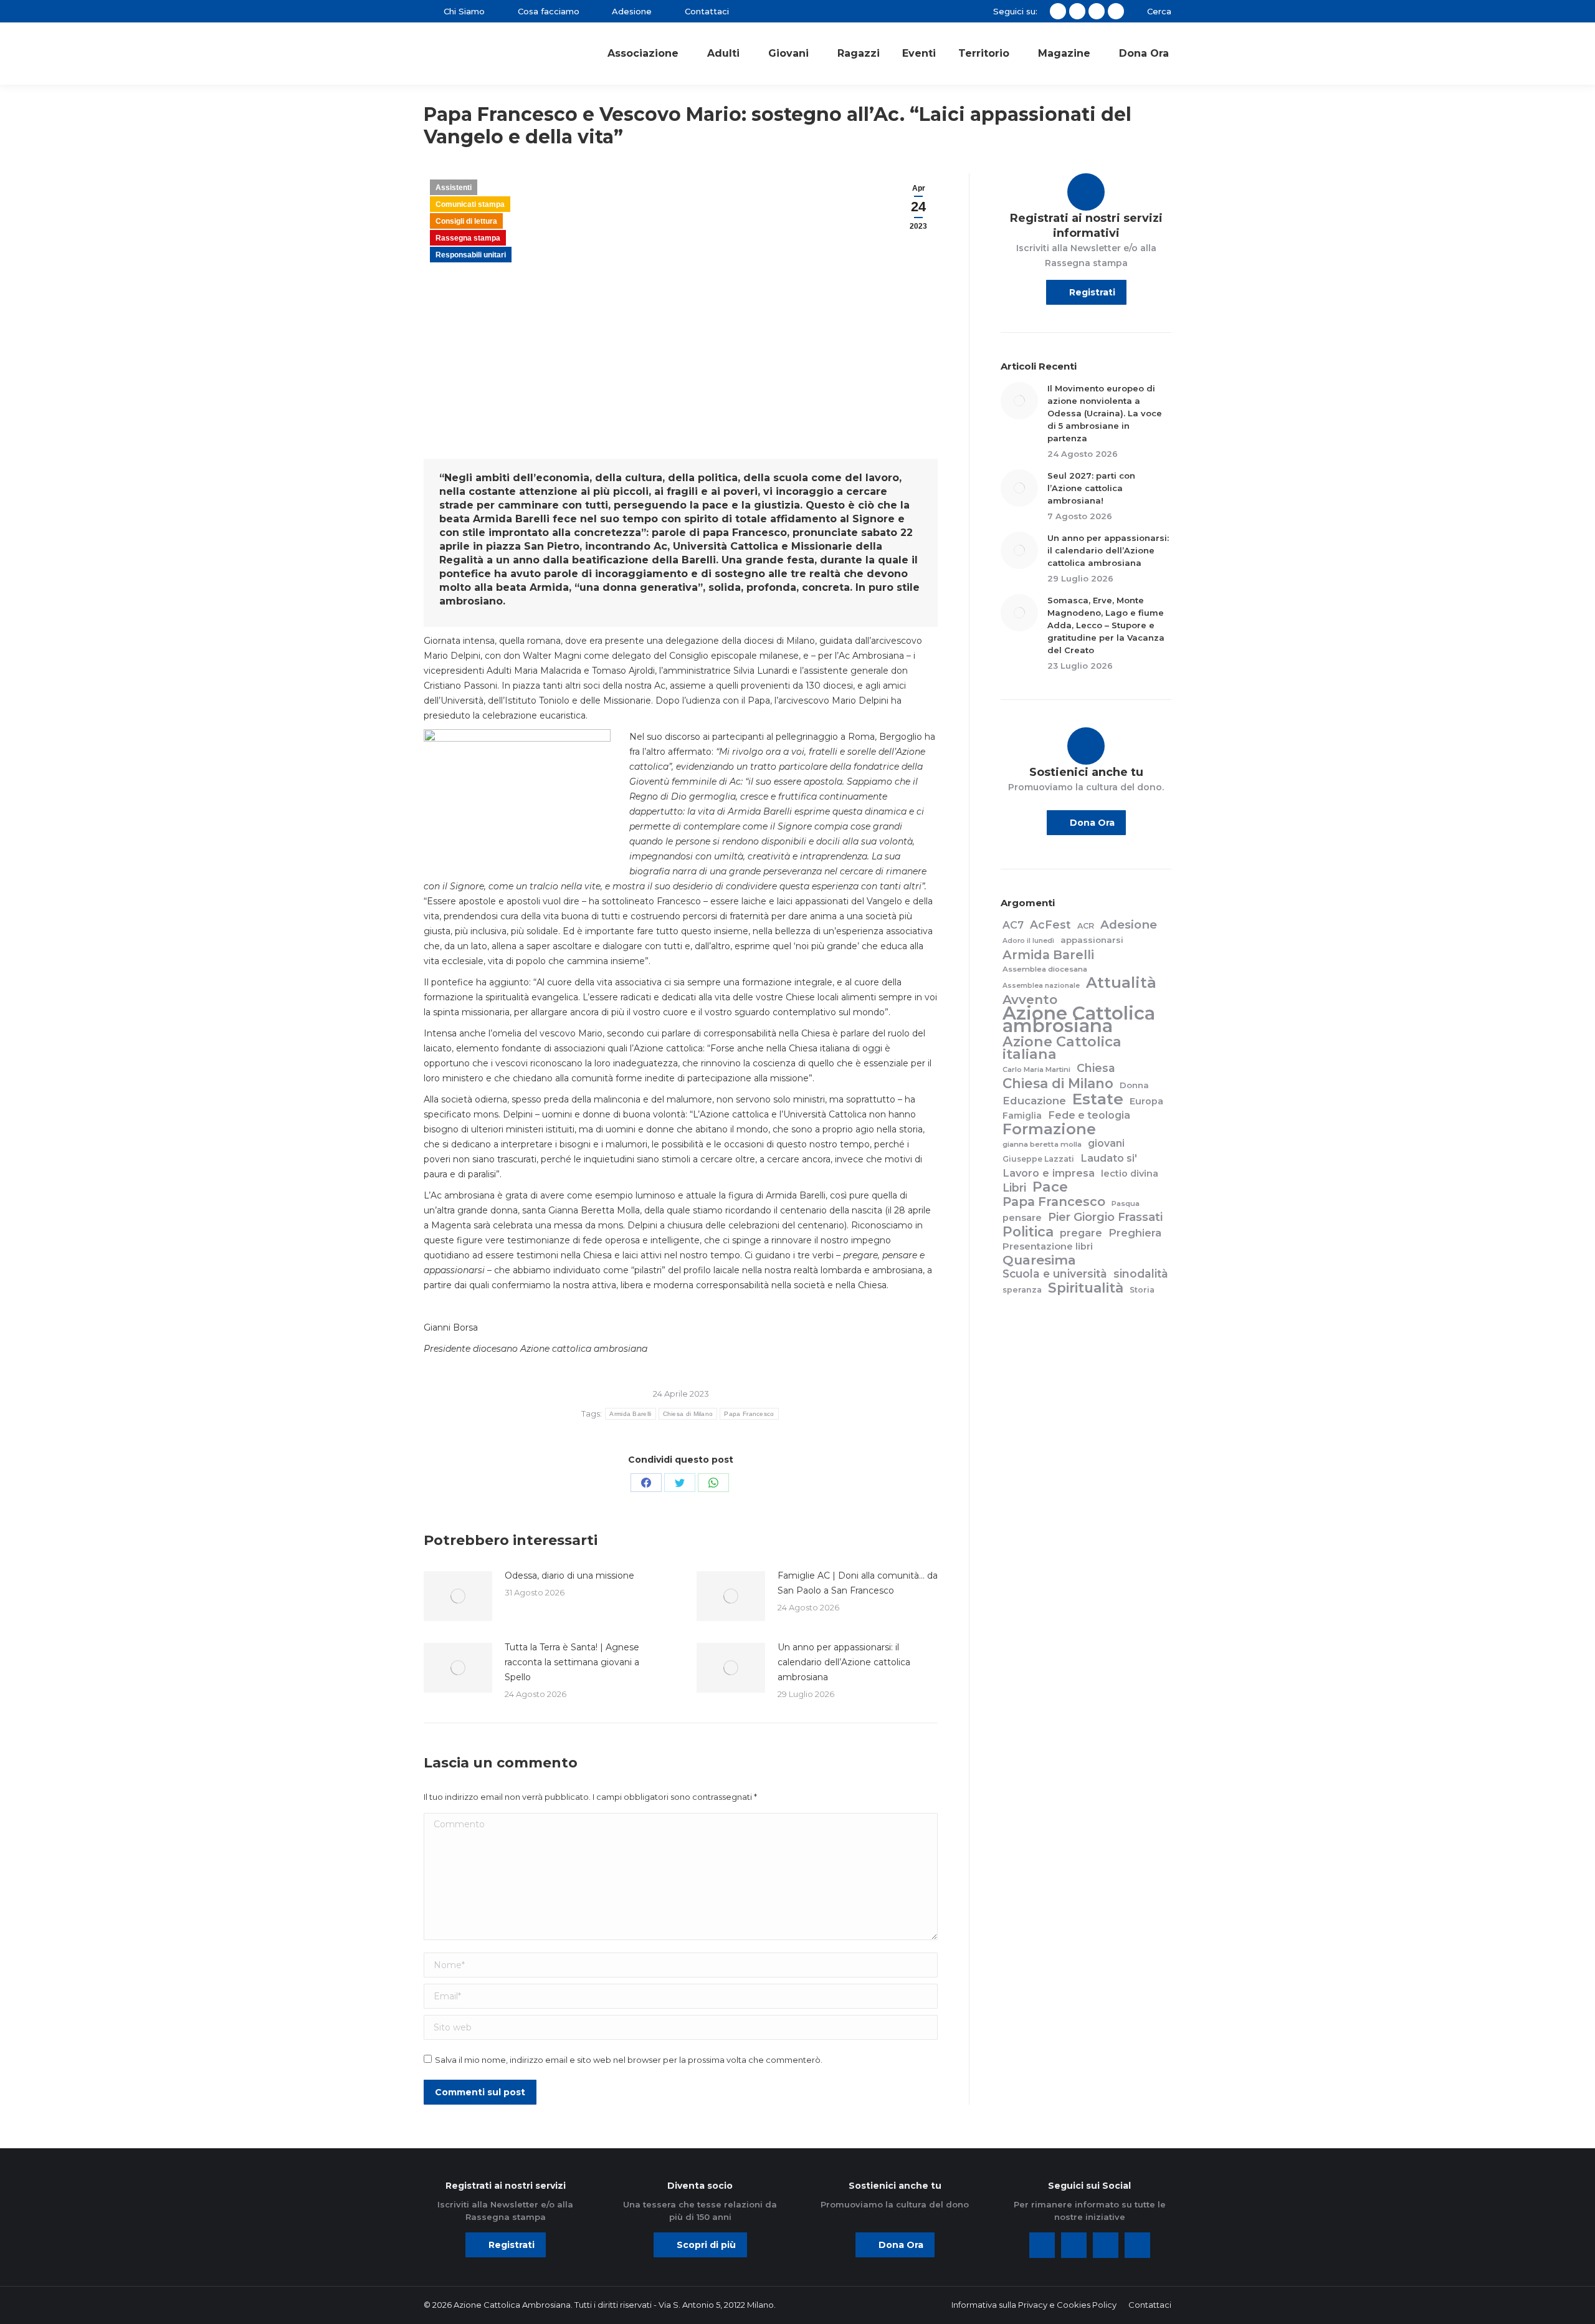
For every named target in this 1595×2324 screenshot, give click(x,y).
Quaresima (1039, 1260)
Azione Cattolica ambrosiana (1079, 1020)
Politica (1028, 1231)
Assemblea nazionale (1041, 986)
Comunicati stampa (470, 204)
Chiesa (1096, 1068)
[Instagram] (1106, 2245)
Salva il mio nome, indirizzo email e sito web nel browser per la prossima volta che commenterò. (629, 2060)
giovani (1106, 1143)
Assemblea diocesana (1045, 969)
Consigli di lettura (466, 221)
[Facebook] (1042, 2245)
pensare (1022, 1218)
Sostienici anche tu (1086, 772)
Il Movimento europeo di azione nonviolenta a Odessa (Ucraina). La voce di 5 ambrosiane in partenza (1105, 413)
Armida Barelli (630, 1414)
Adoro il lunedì (1028, 941)
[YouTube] (1137, 2245)
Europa (1146, 1101)
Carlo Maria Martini (1036, 1069)
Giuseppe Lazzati (1038, 1159)
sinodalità (1141, 1274)
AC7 (1013, 925)
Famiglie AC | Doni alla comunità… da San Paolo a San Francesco (858, 1583)
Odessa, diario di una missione (569, 1576)
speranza (1022, 1290)
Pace (1050, 1187)
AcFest (1050, 925)
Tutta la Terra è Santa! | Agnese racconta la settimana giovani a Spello (572, 1662)
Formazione (1049, 1129)
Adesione (1129, 925)
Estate (1098, 1099)
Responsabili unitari (471, 255)
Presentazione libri (1048, 1246)
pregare (1081, 1233)
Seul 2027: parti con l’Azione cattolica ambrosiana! (1091, 488)
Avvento (1030, 1000)
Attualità (1121, 983)
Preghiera (1135, 1233)
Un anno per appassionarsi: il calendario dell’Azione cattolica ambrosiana (844, 1662)
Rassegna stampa (468, 238)
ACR (1086, 926)
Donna (1134, 1085)
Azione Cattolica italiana (1062, 1048)
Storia (1142, 1290)
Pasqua (1126, 1203)
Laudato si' (1109, 1158)
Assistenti (454, 188)
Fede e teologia (1089, 1115)
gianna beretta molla (1042, 1144)
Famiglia (1022, 1116)
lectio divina (1130, 1174)
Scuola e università (1055, 1274)
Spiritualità (1086, 1288)
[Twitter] (1074, 2245)
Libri (1014, 1188)
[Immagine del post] (458, 1596)
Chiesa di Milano (688, 1414)
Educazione (1034, 1101)
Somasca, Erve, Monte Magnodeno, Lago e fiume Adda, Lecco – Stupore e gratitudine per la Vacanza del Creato (1106, 625)
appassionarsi (1092, 940)
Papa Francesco (749, 1414)
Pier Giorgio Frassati (1105, 1217)
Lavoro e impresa (1049, 1173)
